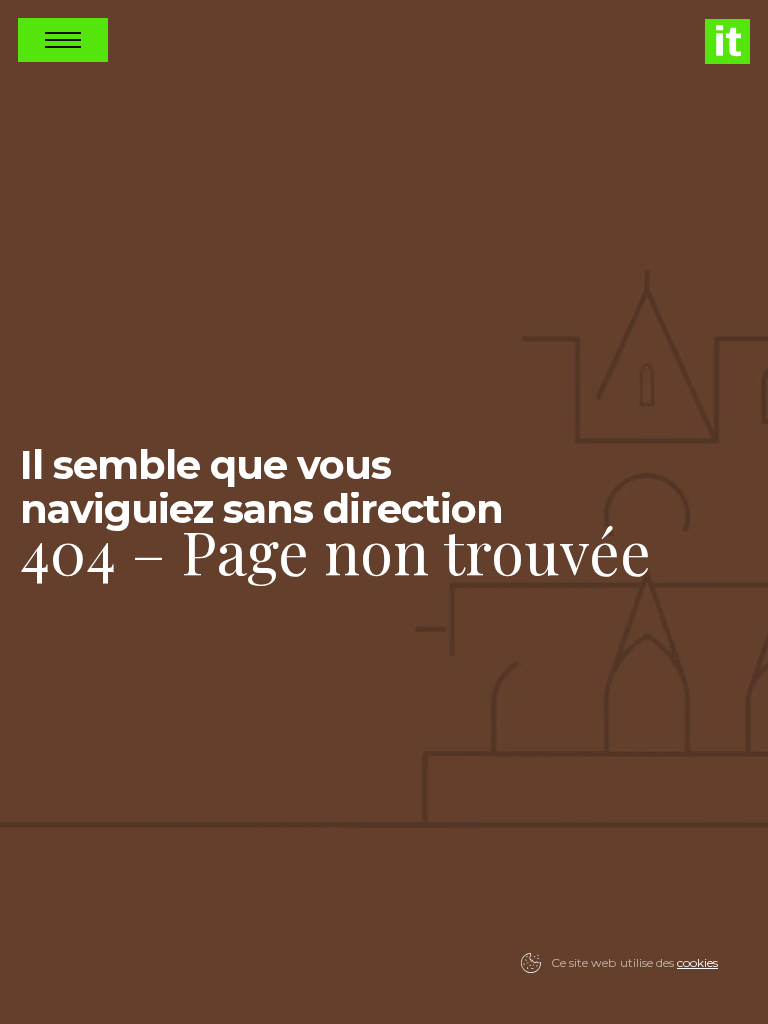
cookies (697, 962)
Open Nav (63, 40)
